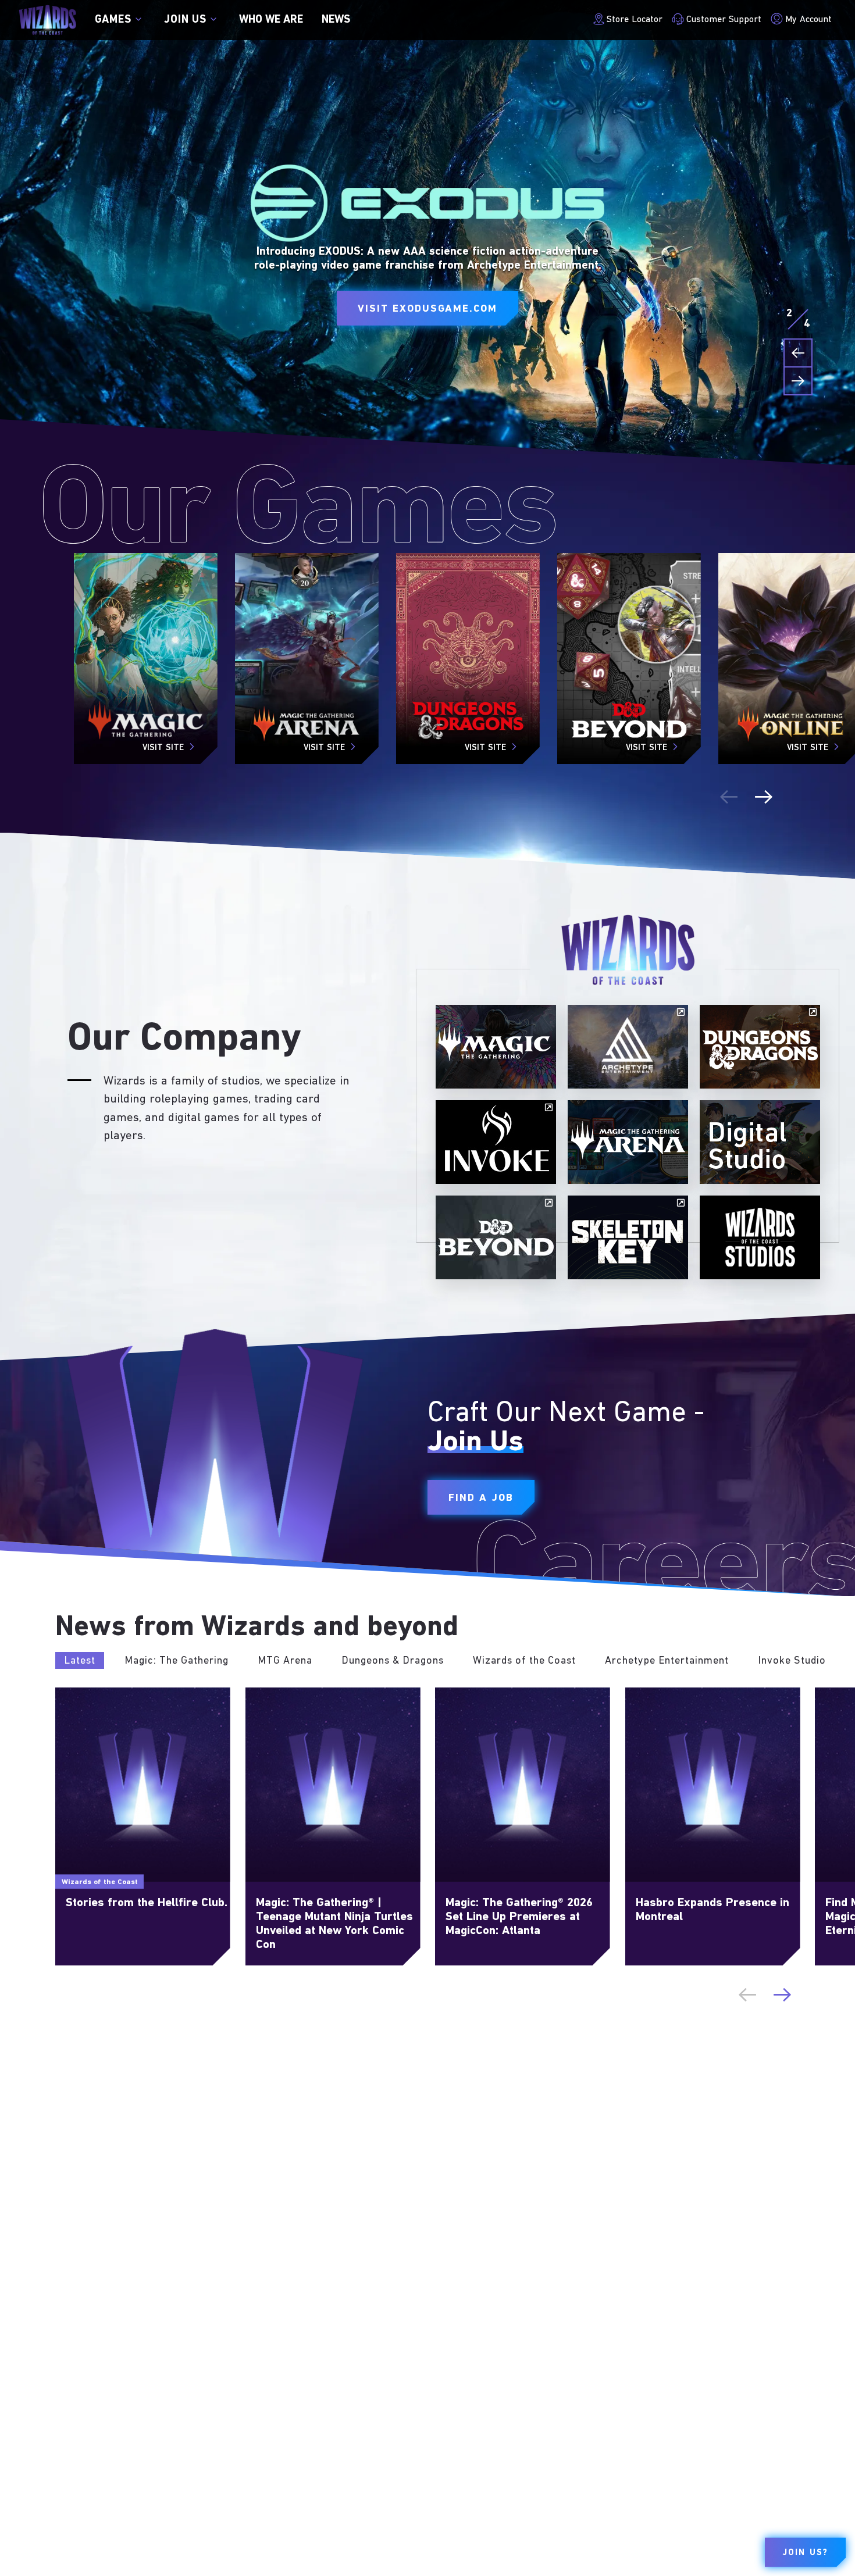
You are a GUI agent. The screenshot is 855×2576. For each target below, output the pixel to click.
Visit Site (163, 748)
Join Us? (805, 2553)
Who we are (271, 20)
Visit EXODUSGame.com (427, 309)
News (336, 20)
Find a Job (481, 1498)
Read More (79, 1694)
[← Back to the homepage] (47, 20)
